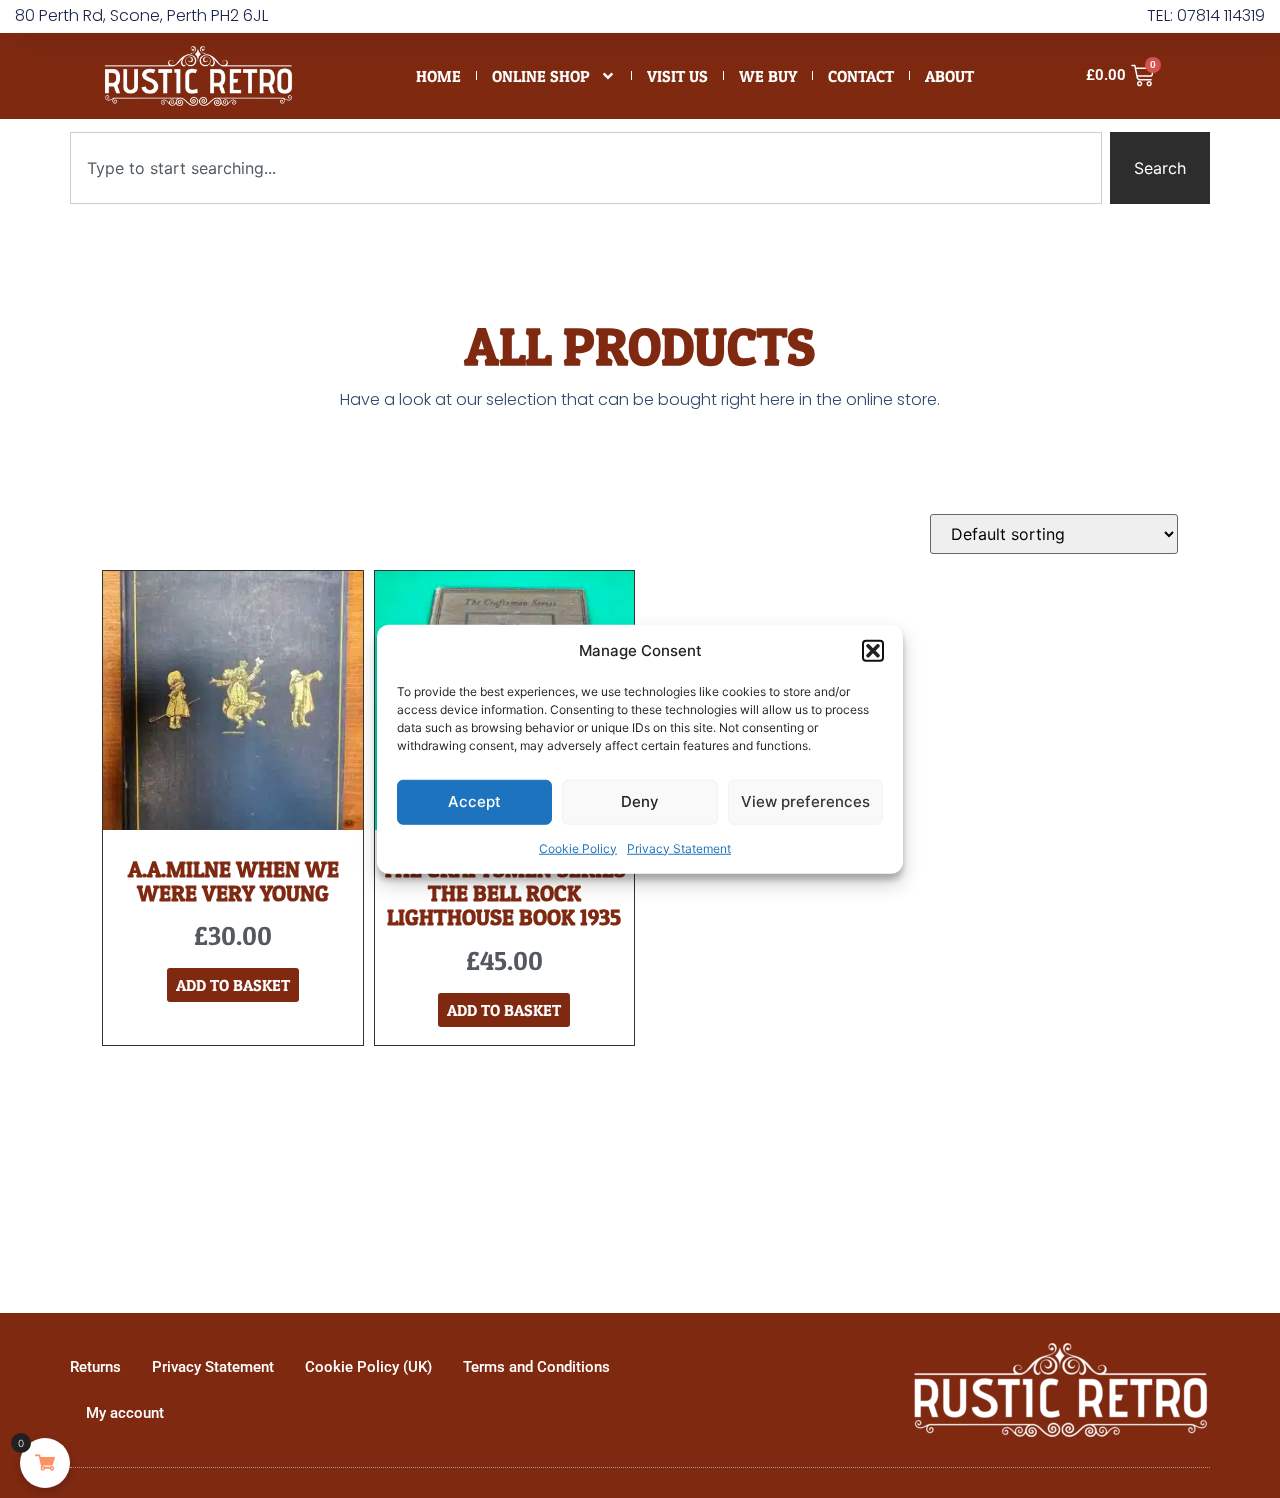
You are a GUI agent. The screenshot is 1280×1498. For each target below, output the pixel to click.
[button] (873, 651)
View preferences (805, 801)
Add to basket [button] (233, 985)
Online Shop (541, 76)
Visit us (677, 76)
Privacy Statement (679, 847)
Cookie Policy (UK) (368, 1367)
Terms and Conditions (536, 1367)
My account (125, 1413)
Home (438, 76)
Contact (861, 76)
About (949, 76)
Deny (640, 801)
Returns (95, 1367)
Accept (474, 801)
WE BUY (768, 76)
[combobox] (586, 168)
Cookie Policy (578, 847)
